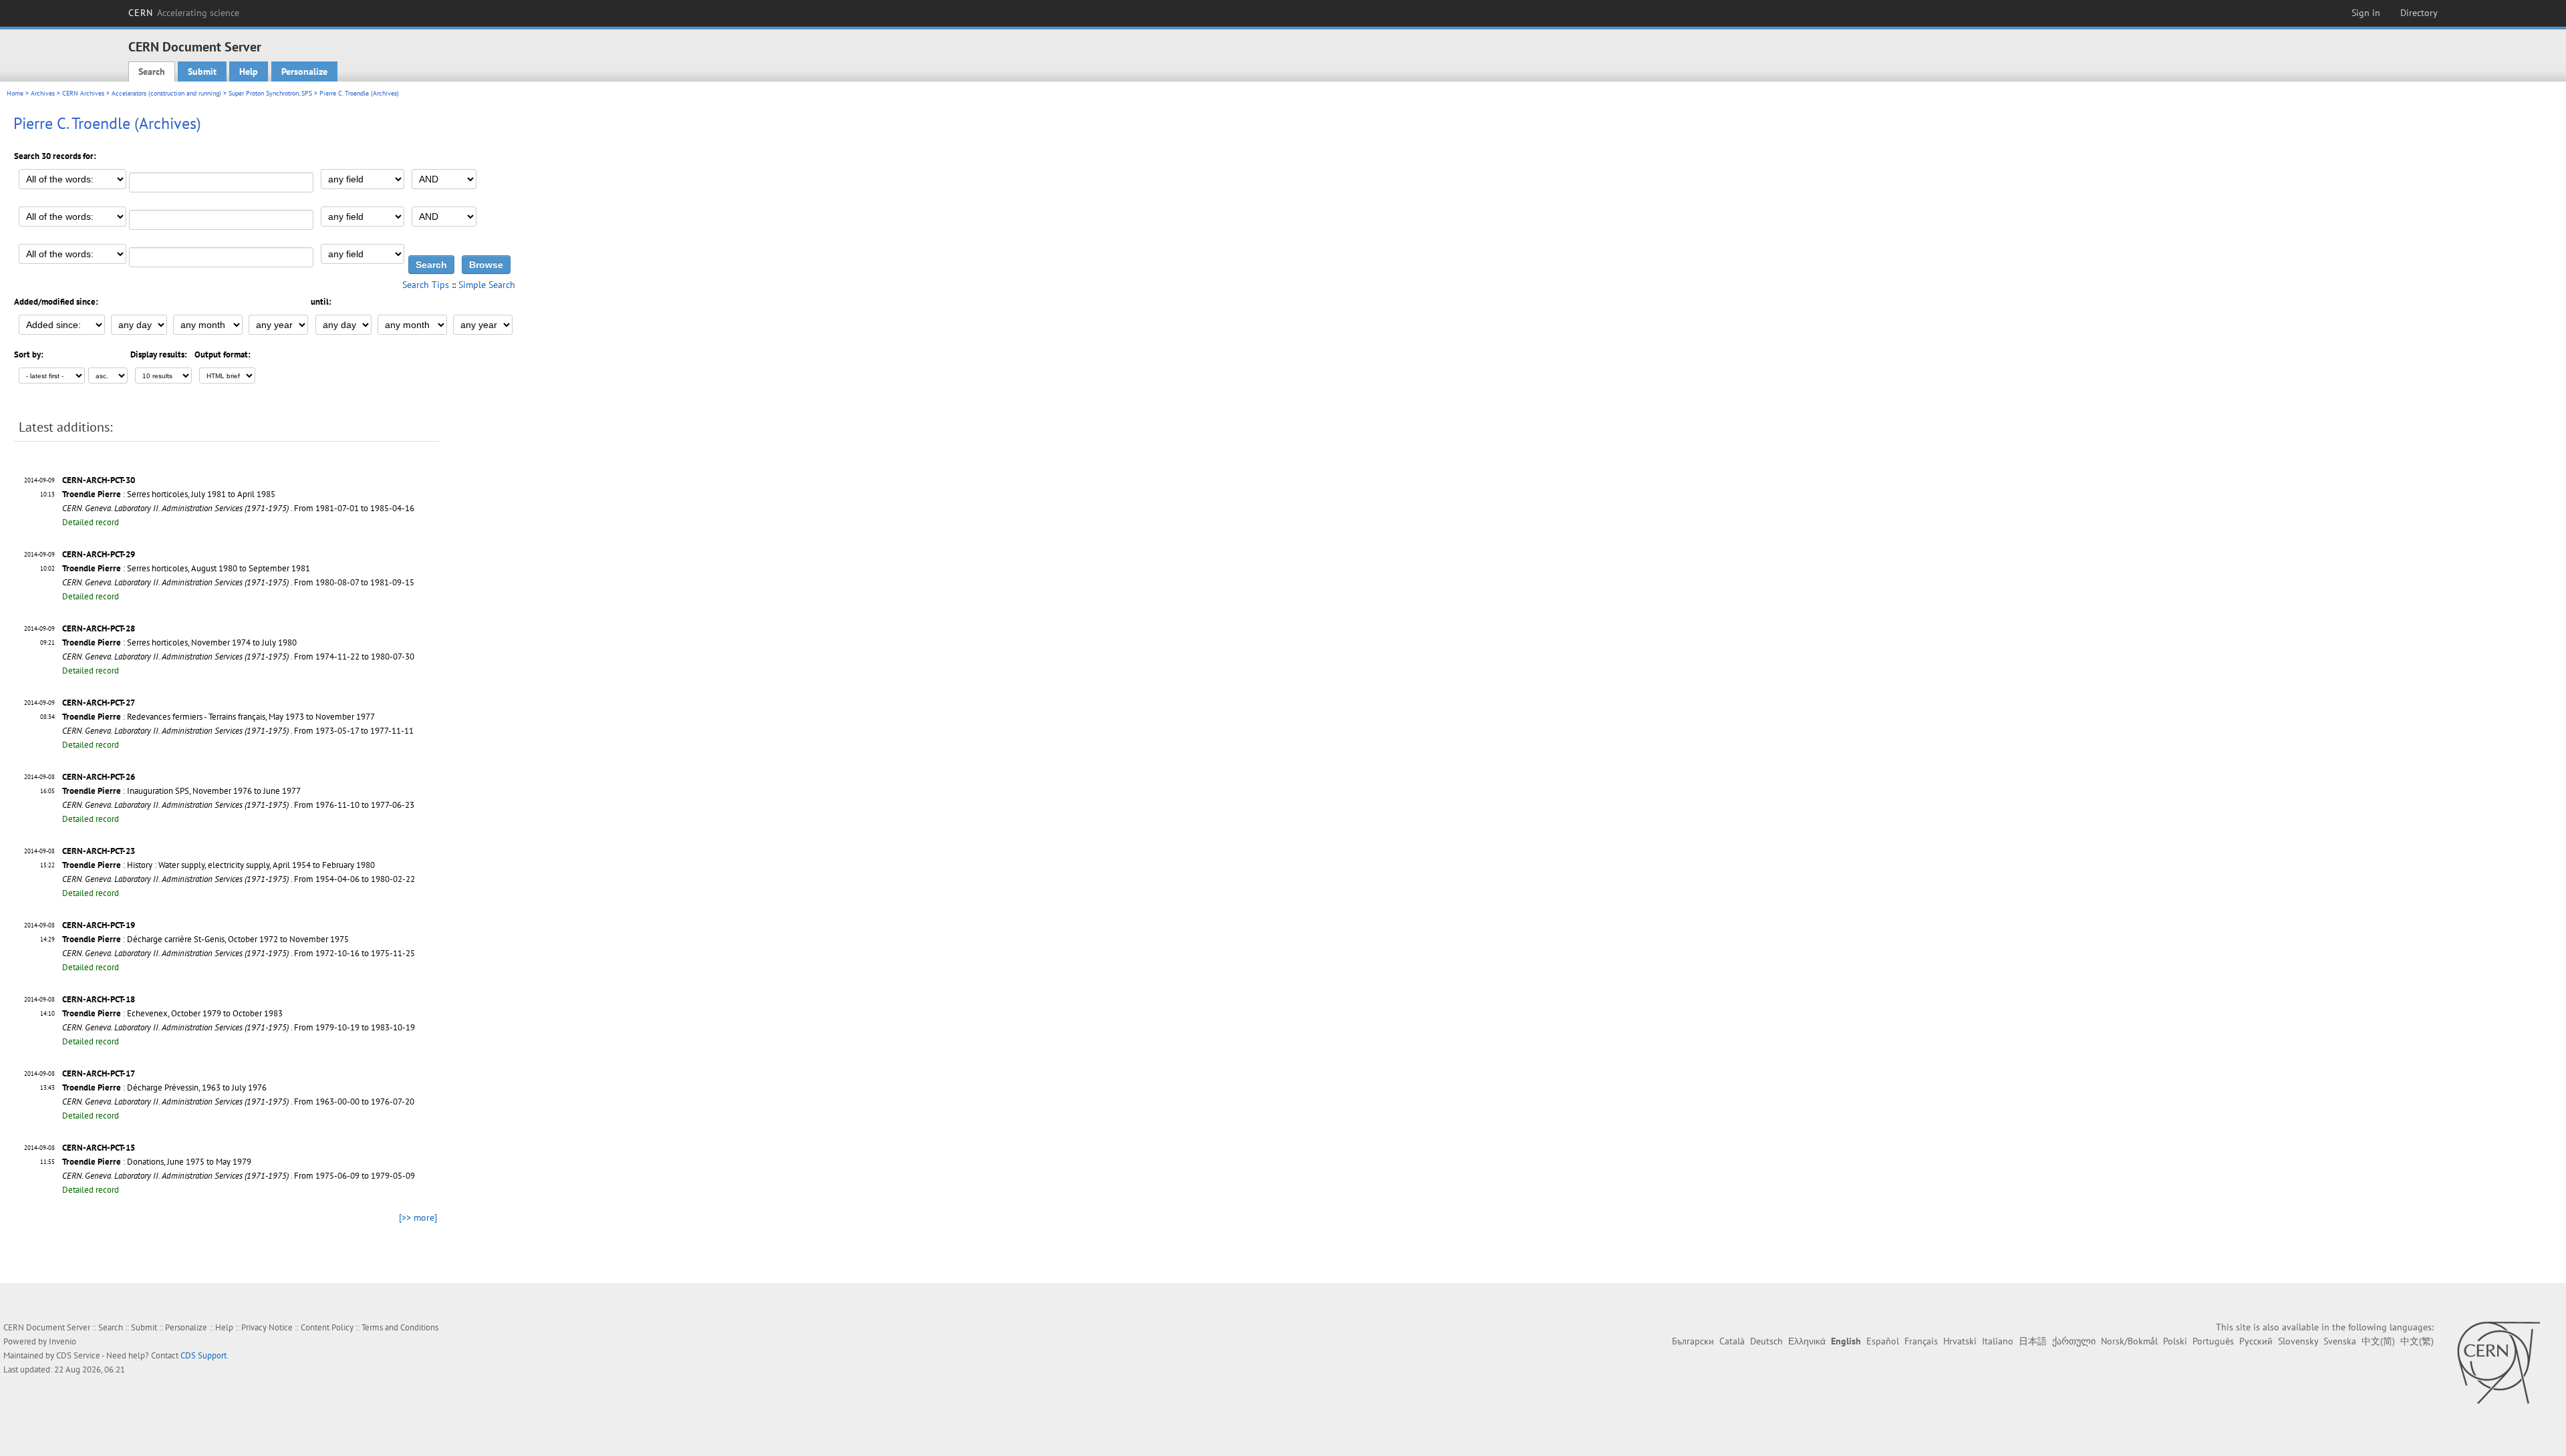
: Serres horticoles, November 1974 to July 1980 (179, 642)
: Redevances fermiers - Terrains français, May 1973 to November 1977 (219, 717)
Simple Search (487, 285)
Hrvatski (1960, 1341)
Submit (202, 71)
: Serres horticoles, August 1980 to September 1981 (186, 568)
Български (1693, 1341)
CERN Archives (83, 93)
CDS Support (203, 1355)
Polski (2175, 1341)
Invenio (62, 1341)
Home (15, 93)
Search (152, 71)
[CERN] (2498, 1362)
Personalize (304, 71)
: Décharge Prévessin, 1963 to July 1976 (164, 1087)
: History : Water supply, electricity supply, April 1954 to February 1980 (219, 865)
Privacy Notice (267, 1327)
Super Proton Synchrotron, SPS (270, 93)
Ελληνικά (1807, 1341)
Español (1883, 1341)
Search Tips (426, 285)
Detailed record (91, 522)
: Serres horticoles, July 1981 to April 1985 (169, 494)
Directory (2419, 13)
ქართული (2074, 1341)
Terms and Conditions (400, 1327)
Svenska (2340, 1341)
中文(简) (2378, 1341)
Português (2213, 1341)
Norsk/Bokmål (2129, 1341)
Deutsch (1766, 1341)
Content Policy (327, 1327)
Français (1921, 1341)
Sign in (2366, 13)
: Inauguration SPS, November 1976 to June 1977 (181, 791)
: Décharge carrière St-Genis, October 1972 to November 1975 (205, 939)
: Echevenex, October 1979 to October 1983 (172, 1013)
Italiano (1998, 1341)
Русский (2256, 1341)
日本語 (2033, 1341)
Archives (43, 93)
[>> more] (418, 1217)
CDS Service (78, 1355)
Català (1732, 1341)
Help (249, 71)
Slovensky (2298, 1341)
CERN (184, 13)
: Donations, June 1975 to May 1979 (157, 1162)
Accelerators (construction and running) (166, 93)
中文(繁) (2417, 1341)
